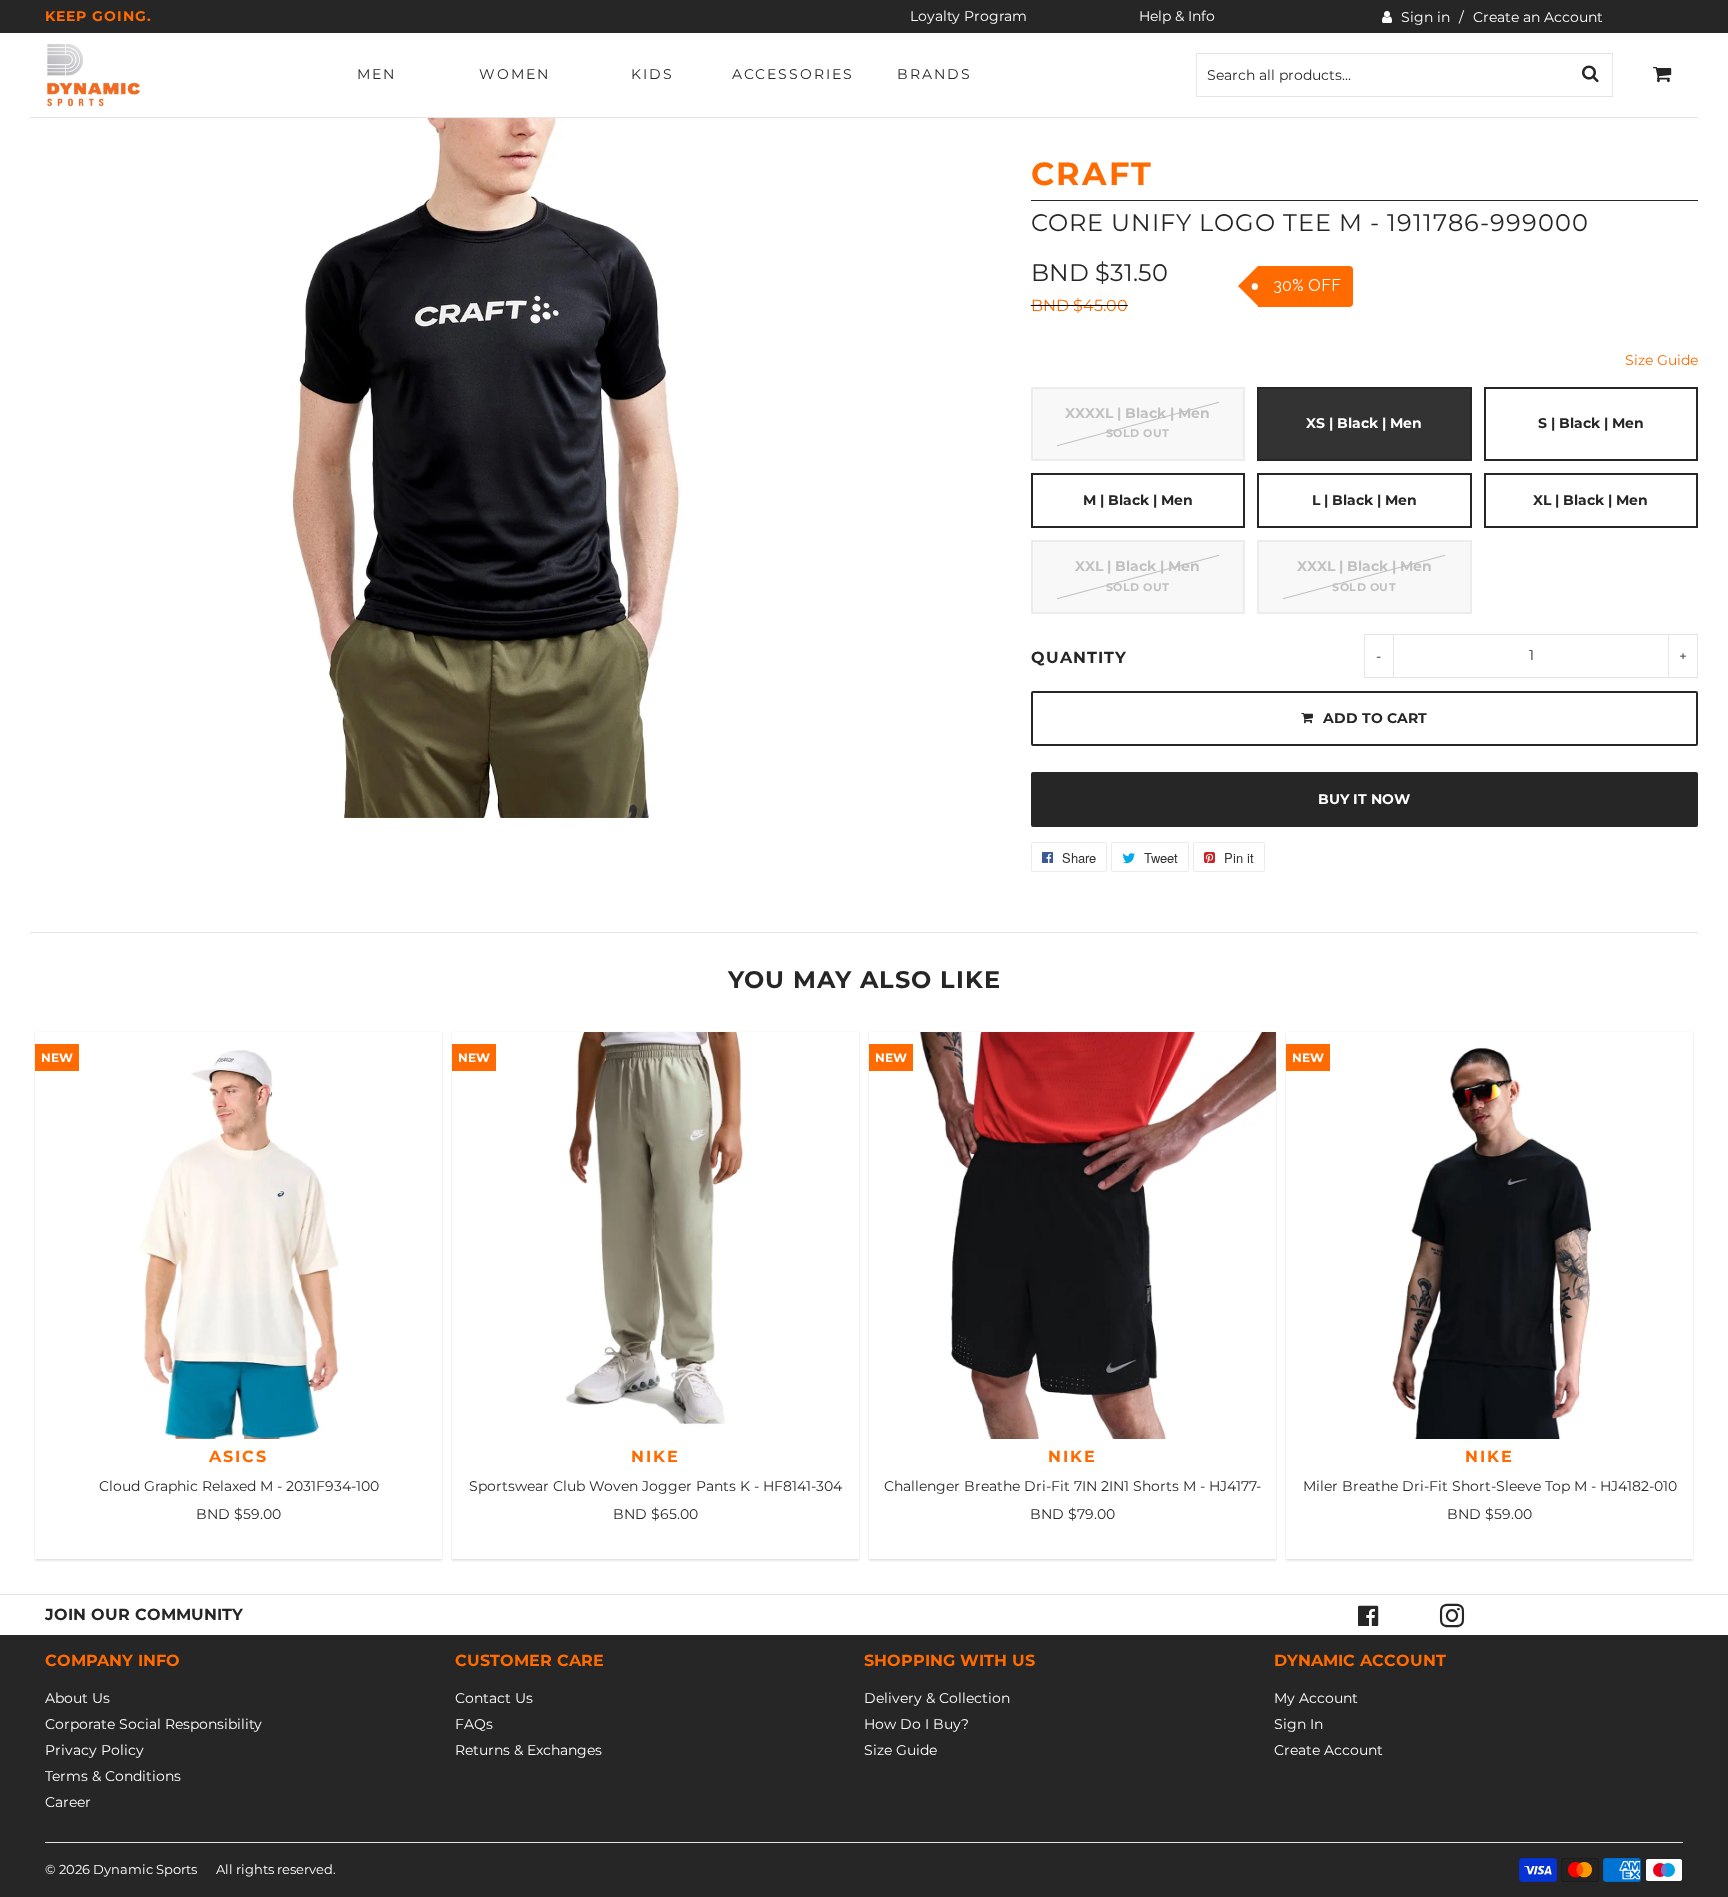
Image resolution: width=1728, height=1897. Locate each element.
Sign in (1425, 17)
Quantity (1079, 657)
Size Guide (1661, 360)
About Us (77, 1698)
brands (934, 74)
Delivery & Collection (937, 1698)
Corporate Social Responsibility (153, 1724)
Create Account (1328, 1750)
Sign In (1298, 1724)
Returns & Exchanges (528, 1750)
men (376, 74)
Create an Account (1538, 17)
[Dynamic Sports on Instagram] (1452, 1615)
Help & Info (1177, 16)
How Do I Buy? (916, 1724)
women (514, 74)
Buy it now (1364, 799)
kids (652, 74)
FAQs (474, 1724)
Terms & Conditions (113, 1776)
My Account (1316, 1698)
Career (68, 1802)
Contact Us (494, 1698)
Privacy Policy (94, 1750)
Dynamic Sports (145, 1869)
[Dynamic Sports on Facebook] (1368, 1615)
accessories (793, 74)
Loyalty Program (968, 16)
